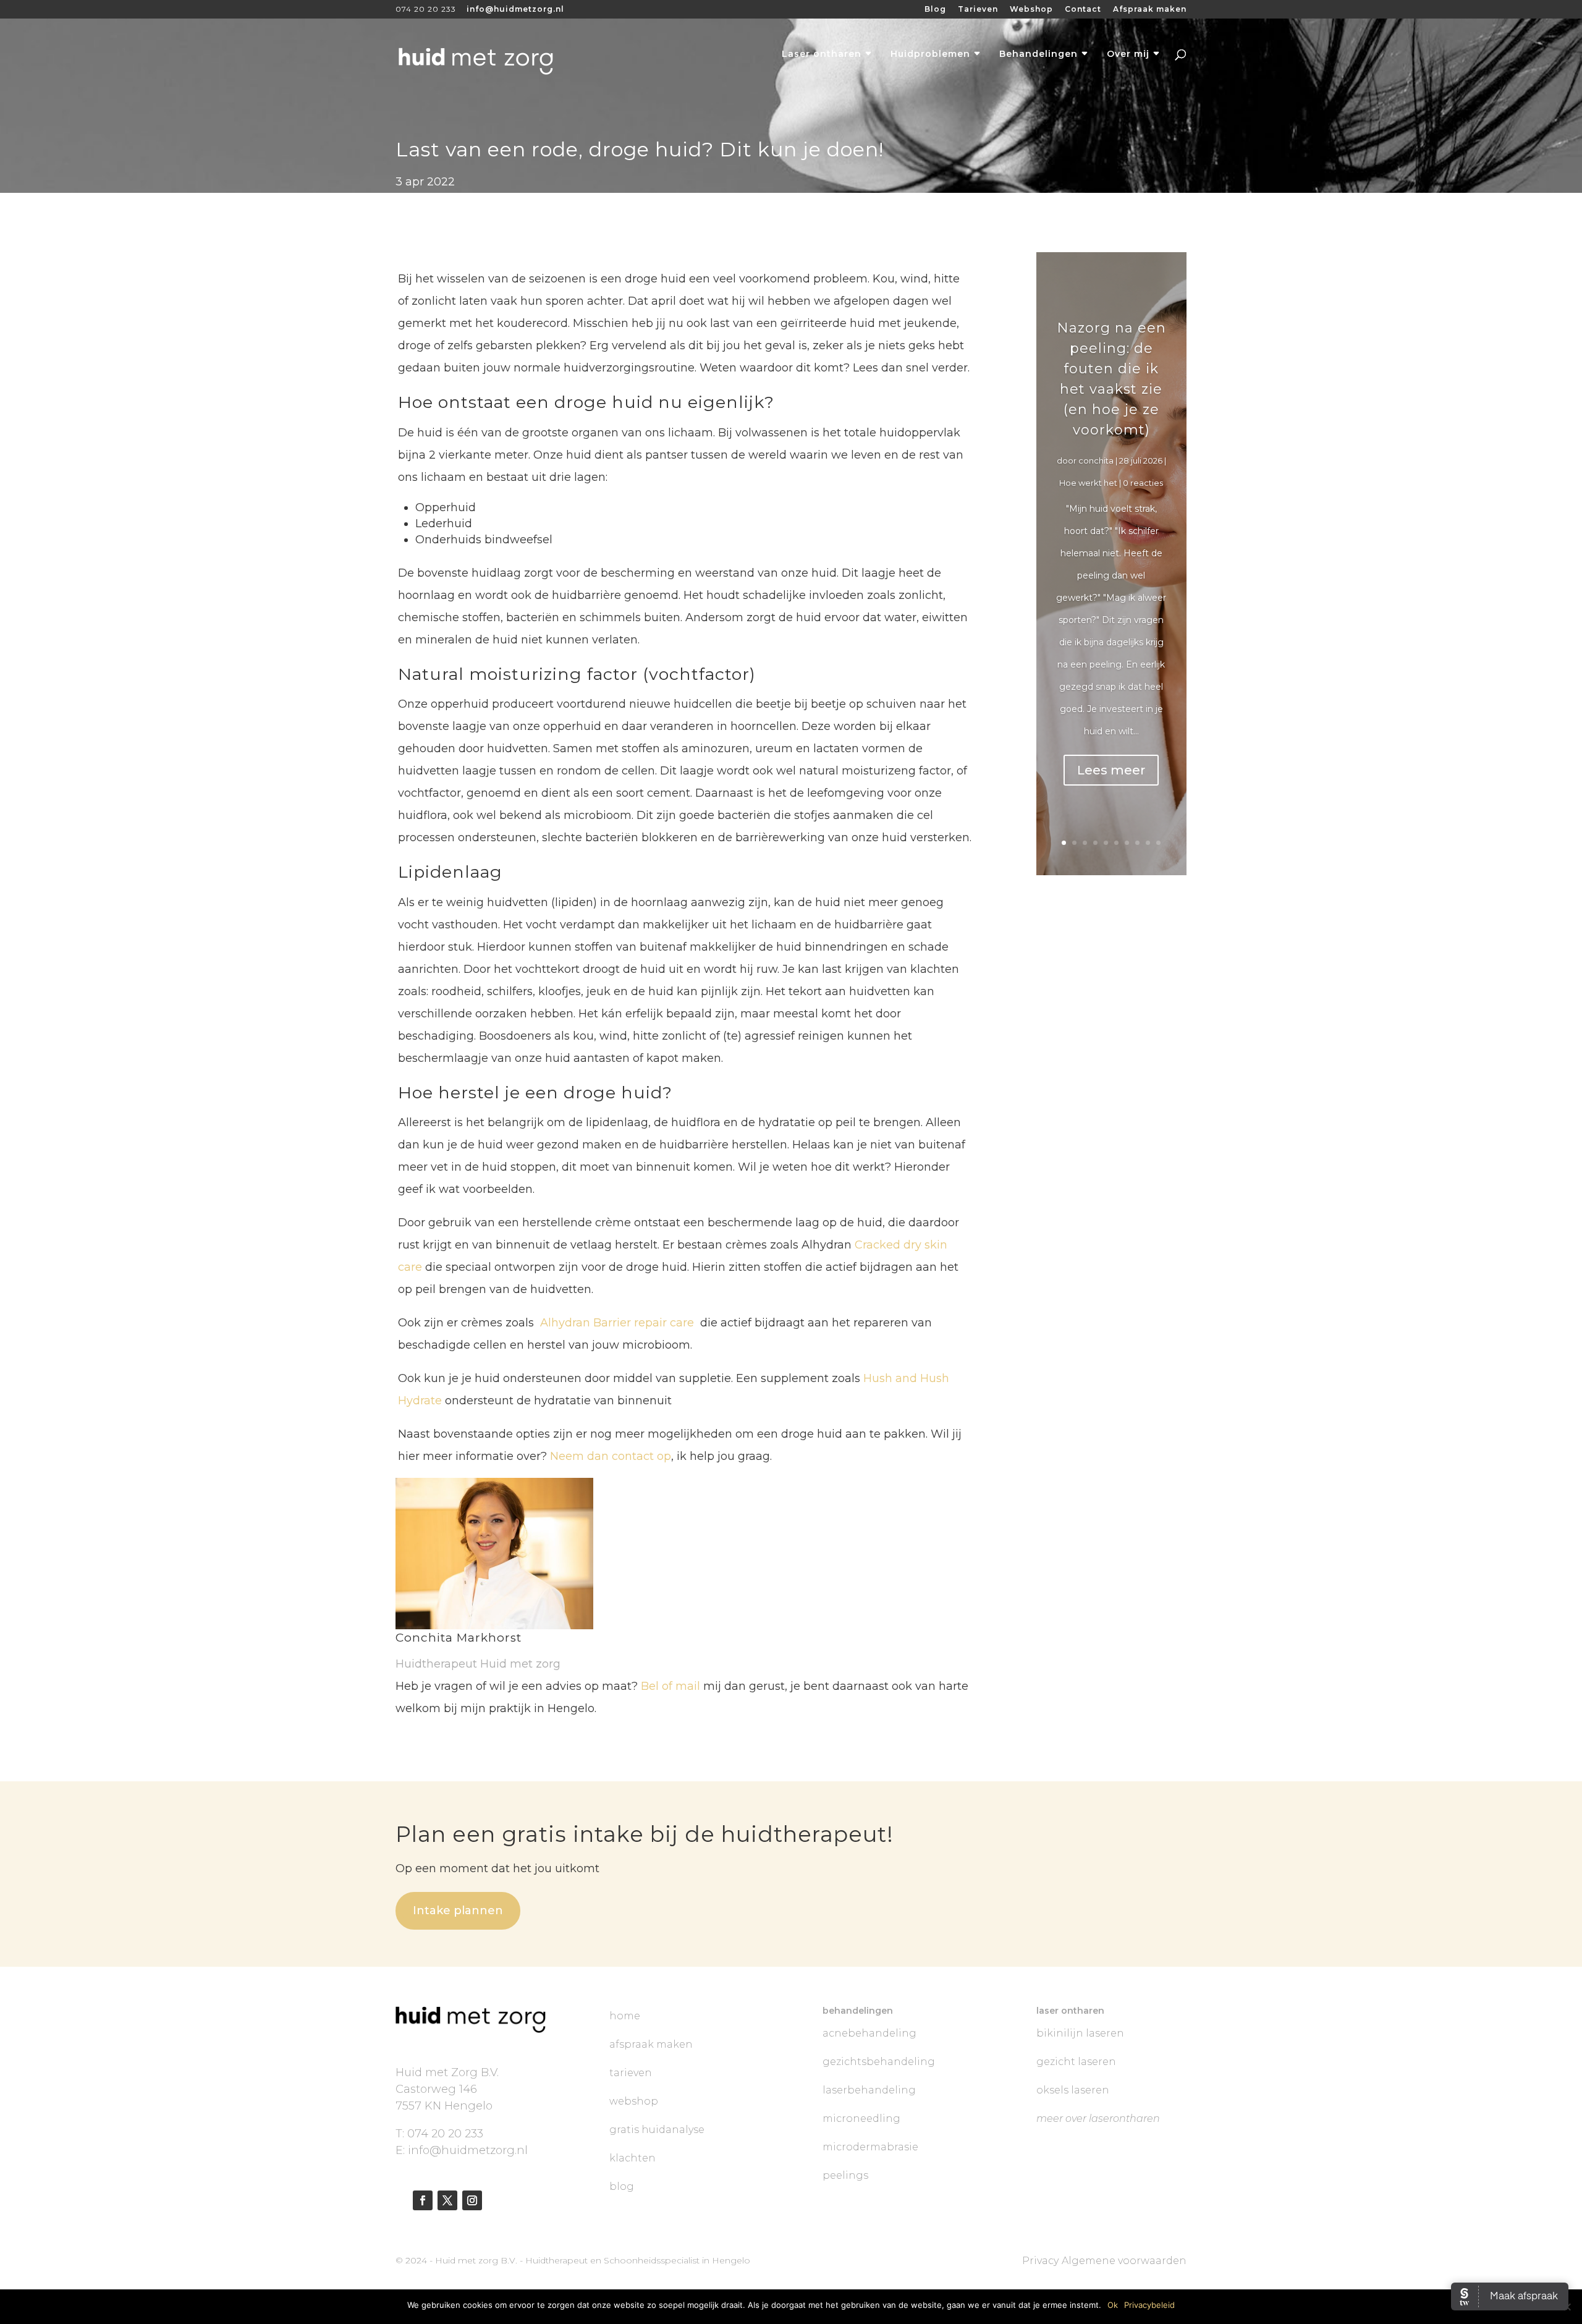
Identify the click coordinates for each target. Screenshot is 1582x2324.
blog (622, 2186)
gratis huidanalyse (657, 2130)
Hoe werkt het (1088, 483)
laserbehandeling (869, 2090)
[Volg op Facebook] (423, 2200)
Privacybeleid (1149, 2305)
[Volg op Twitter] (447, 2200)
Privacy (1040, 2261)
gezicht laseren (1076, 2062)
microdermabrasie (870, 2147)
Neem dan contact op (611, 1456)
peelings (845, 2175)
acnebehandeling (869, 2033)
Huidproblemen (930, 54)
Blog (935, 10)
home (625, 2016)
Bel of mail (670, 1686)
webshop (634, 2101)
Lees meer (1111, 770)
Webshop (1031, 10)
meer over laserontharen (1098, 2118)
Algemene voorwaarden (1124, 2261)
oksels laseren (1073, 2090)
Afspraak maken (1150, 10)
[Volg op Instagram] (472, 2200)
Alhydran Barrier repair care (619, 1323)
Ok (1113, 2305)
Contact (1083, 10)
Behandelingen (1038, 54)
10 (1158, 843)
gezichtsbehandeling (879, 2062)
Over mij (1128, 54)
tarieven (631, 2073)
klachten (632, 2158)
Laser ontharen (822, 54)
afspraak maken (651, 2044)
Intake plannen (458, 1911)
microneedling (861, 2118)
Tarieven (978, 10)
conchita (1096, 460)
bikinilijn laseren (1080, 2033)
